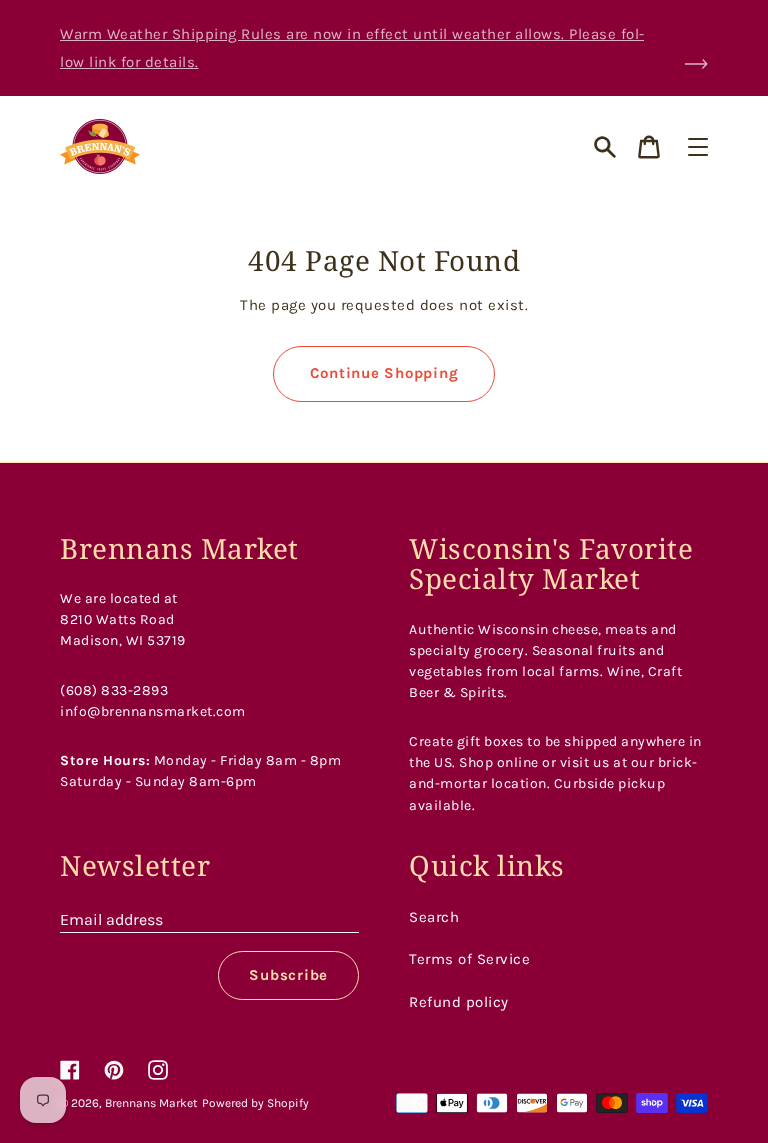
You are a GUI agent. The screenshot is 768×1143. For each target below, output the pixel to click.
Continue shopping (384, 373)
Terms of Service (469, 959)
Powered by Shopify (255, 1103)
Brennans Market (151, 1103)
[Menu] (698, 147)
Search (434, 917)
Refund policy (459, 1002)
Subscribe (288, 975)
